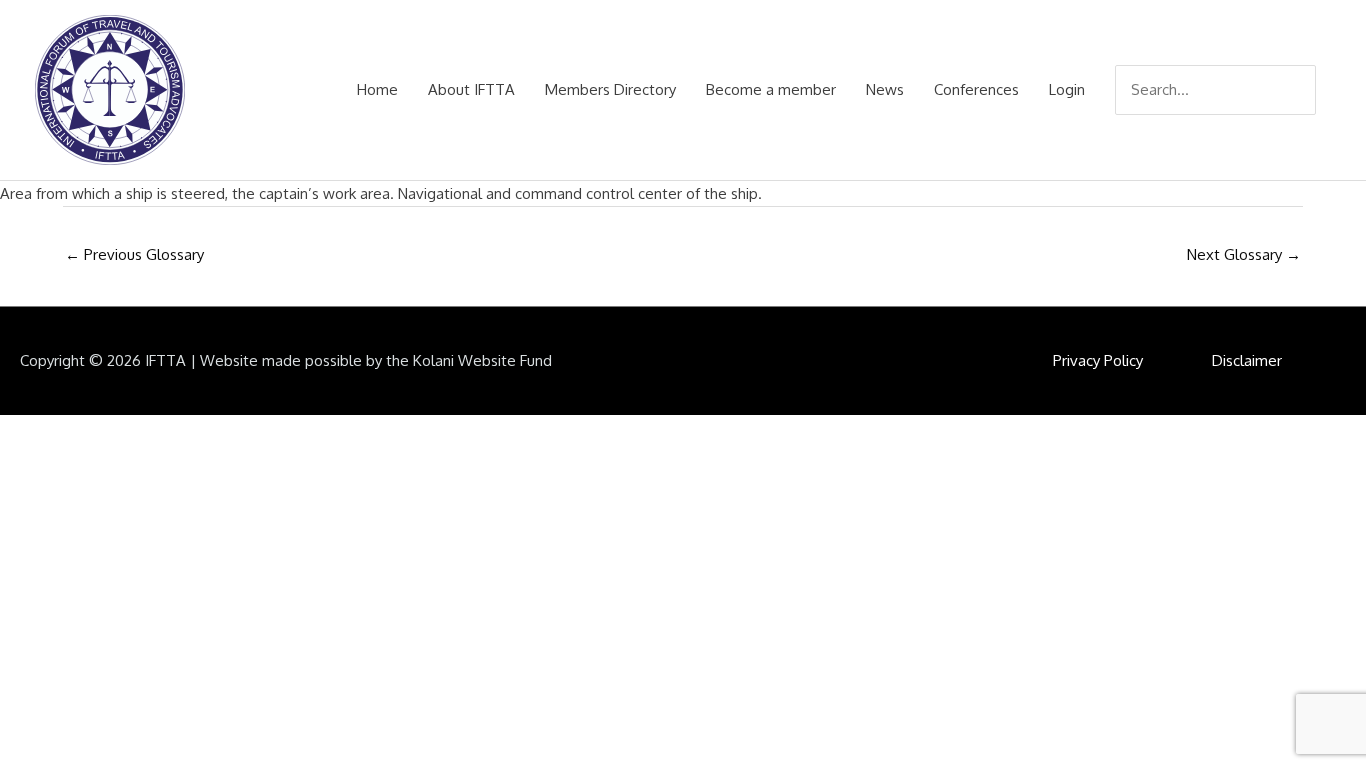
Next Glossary (1244, 254)
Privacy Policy (1098, 360)
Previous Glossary (134, 254)
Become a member (771, 89)
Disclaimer (1247, 360)
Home (377, 89)
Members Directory (610, 89)
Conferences (976, 89)
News (885, 89)
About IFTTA (471, 89)
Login (1067, 89)
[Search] (1303, 90)
